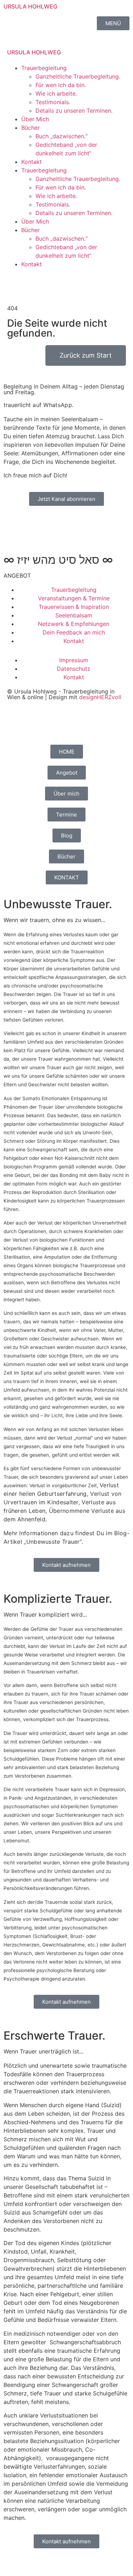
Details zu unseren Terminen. (74, 111)
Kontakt (32, 162)
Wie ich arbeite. (56, 93)
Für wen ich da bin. (61, 85)
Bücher (31, 128)
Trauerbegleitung (44, 68)
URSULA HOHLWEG (31, 6)
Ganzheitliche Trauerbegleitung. (78, 76)
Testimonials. (53, 102)
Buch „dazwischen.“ (62, 136)
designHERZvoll (100, 697)
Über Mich (35, 119)
